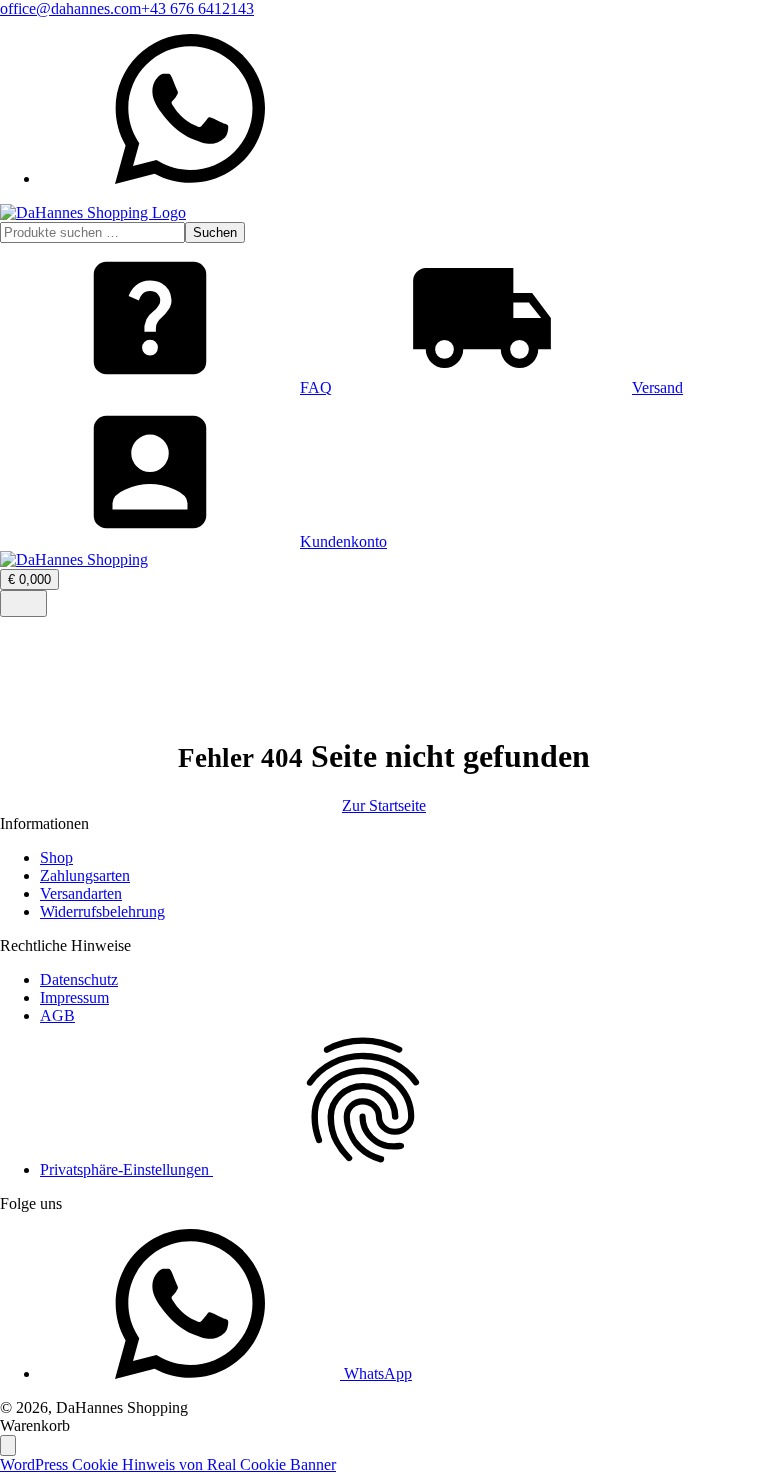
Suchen (215, 232)
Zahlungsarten (85, 875)
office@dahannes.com (70, 8)
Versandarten (81, 893)
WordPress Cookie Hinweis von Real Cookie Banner (168, 1464)
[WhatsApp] (190, 178)
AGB (57, 1015)
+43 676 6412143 (197, 8)
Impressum (74, 997)
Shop (56, 857)
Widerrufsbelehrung (102, 911)
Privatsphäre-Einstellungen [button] (126, 1169)
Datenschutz (79, 979)
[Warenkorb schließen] (8, 1445)
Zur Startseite (384, 805)
